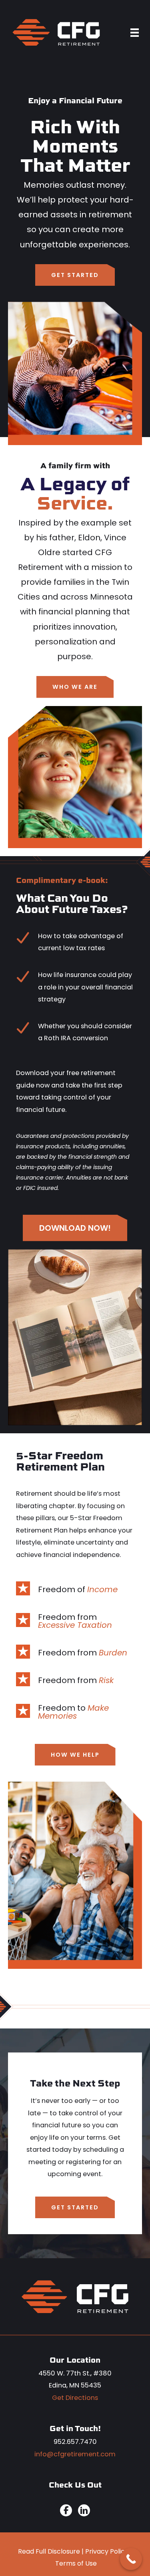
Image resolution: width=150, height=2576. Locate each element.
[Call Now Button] (131, 2559)
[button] (75, 275)
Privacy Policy (107, 2551)
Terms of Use (76, 2563)
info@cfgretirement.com (75, 2454)
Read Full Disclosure (49, 2551)
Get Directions (75, 2398)
